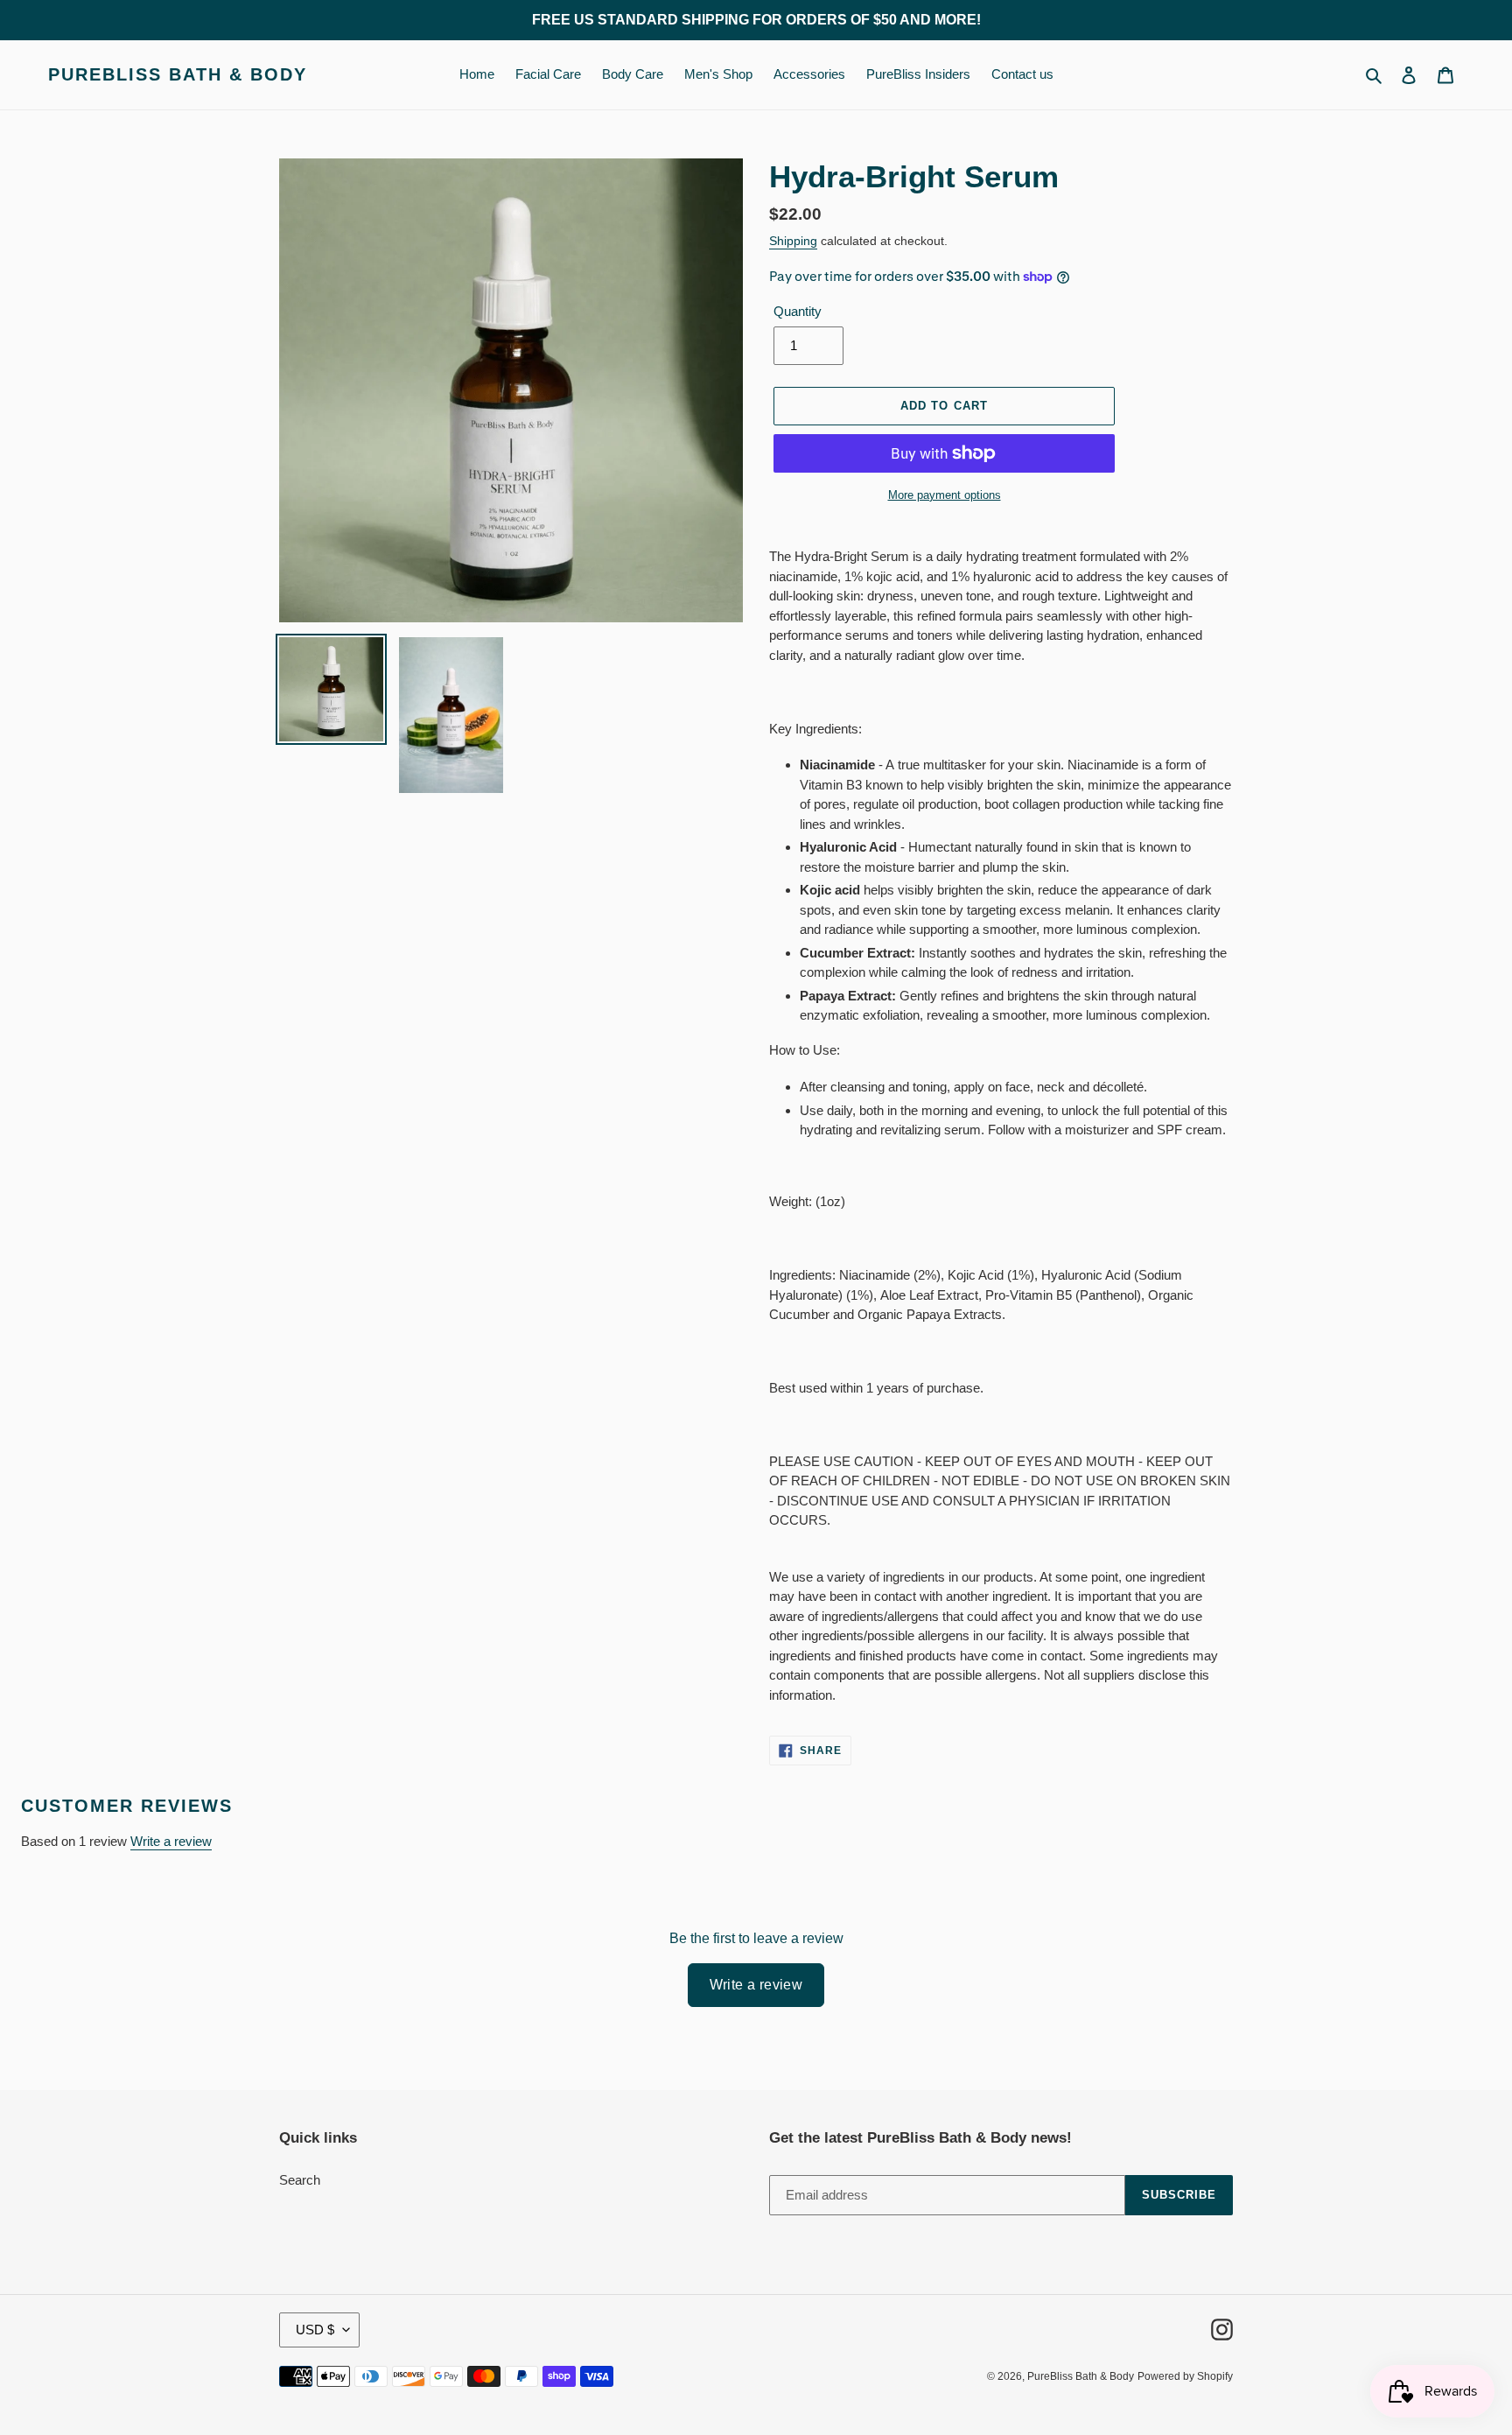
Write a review (171, 1841)
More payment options (945, 495)
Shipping (793, 241)
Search (300, 2180)
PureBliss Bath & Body (178, 74)
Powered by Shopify (1185, 2376)
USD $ (315, 2330)
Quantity (798, 311)
